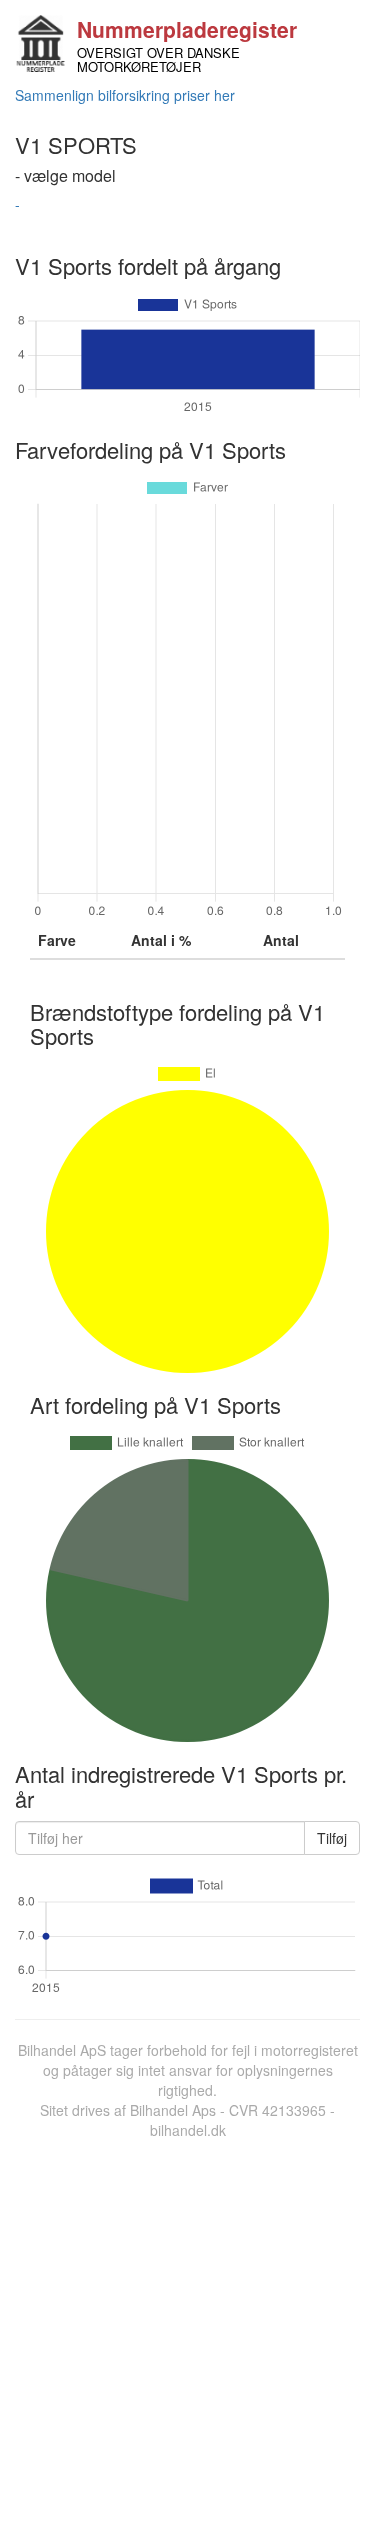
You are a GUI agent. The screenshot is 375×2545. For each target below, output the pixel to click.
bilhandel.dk (188, 2130)
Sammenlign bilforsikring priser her (125, 95)
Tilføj (332, 1838)
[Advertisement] (187, 2337)
